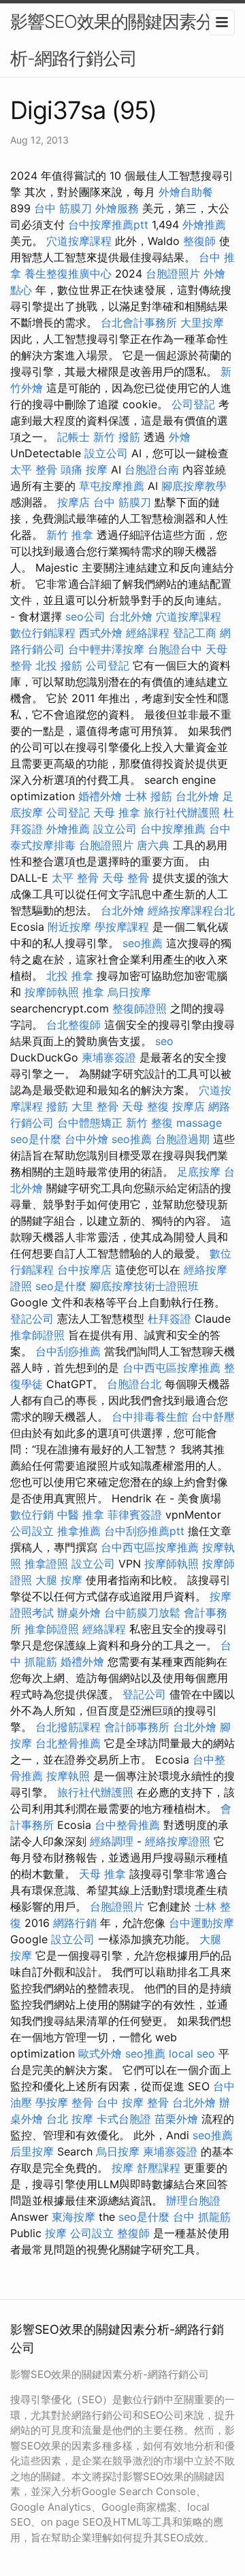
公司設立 (32, 1531)
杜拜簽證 (169, 1319)
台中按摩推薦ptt (108, 225)
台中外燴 (86, 1139)
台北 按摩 (70, 2119)
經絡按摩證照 (178, 1841)
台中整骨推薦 (127, 1825)
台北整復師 (73, 1025)
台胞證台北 (134, 1384)
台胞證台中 (175, 649)
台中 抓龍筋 (202, 2217)
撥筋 (57, 1106)
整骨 (82, 2102)
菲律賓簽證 (135, 1515)
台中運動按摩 (201, 1923)
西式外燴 (101, 633)
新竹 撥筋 (117, 437)
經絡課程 (148, 633)
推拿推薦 (79, 1531)
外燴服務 (117, 208)
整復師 (199, 241)
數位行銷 (32, 1515)
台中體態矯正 (90, 1123)
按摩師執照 (52, 992)
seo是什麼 (36, 1139)
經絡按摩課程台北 (191, 910)
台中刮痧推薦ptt (144, 1531)
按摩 (122, 2168)
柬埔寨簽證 (109, 1057)
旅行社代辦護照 (182, 812)
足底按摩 (199, 1172)
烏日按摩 (129, 992)
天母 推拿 (117, 812)
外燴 (180, 437)
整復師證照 (140, 1008)
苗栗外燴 (176, 2119)
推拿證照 (46, 1564)
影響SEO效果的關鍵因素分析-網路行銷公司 (112, 40)
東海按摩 (73, 2217)
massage (199, 1123)
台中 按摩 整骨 (133, 2102)
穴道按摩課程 (79, 241)
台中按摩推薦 (173, 829)
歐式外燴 (100, 2053)
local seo (192, 2053)
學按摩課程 (122, 927)
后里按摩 (32, 2151)
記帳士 (73, 437)
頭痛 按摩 (84, 469)
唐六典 (153, 845)
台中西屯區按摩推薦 (171, 1368)
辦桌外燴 (79, 1613)
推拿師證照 (37, 1335)
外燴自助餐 (186, 192)
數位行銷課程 (43, 633)
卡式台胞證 (124, 2119)
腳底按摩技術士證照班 (144, 1286)
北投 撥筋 (59, 665)
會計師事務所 (137, 1727)
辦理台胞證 (193, 2200)
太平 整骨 (34, 469)
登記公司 (32, 1319)
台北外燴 (131, 616)
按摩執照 (68, 1776)
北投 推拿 (70, 976)
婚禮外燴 (100, 796)
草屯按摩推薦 (112, 486)
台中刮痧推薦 (68, 1351)
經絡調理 (112, 1841)
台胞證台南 (152, 469)
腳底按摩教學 (194, 486)
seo (164, 1041)
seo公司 (85, 616)
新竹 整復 (149, 1123)
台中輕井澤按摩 (106, 649)
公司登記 (193, 404)
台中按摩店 (84, 1270)
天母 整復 (145, 1106)
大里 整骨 (95, 1106)
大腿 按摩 (59, 1580)
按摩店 (73, 502)
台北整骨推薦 (68, 1743)
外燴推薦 (204, 225)
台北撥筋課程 (68, 1727)
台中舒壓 (213, 1417)
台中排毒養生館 (150, 1417)
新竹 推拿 (70, 535)
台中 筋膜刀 (63, 208)
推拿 (93, 992)
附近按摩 (69, 927)
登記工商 (195, 633)
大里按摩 (202, 323)
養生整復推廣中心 (68, 274)
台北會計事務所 (139, 323)
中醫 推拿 (81, 1515)
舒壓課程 (159, 2168)
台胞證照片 (173, 274)
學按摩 (52, 2102)
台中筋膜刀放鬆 (142, 1613)
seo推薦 (143, 943)
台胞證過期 (182, 1139)
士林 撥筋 (149, 796)
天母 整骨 (126, 878)
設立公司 (106, 453)
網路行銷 (75, 1923)
